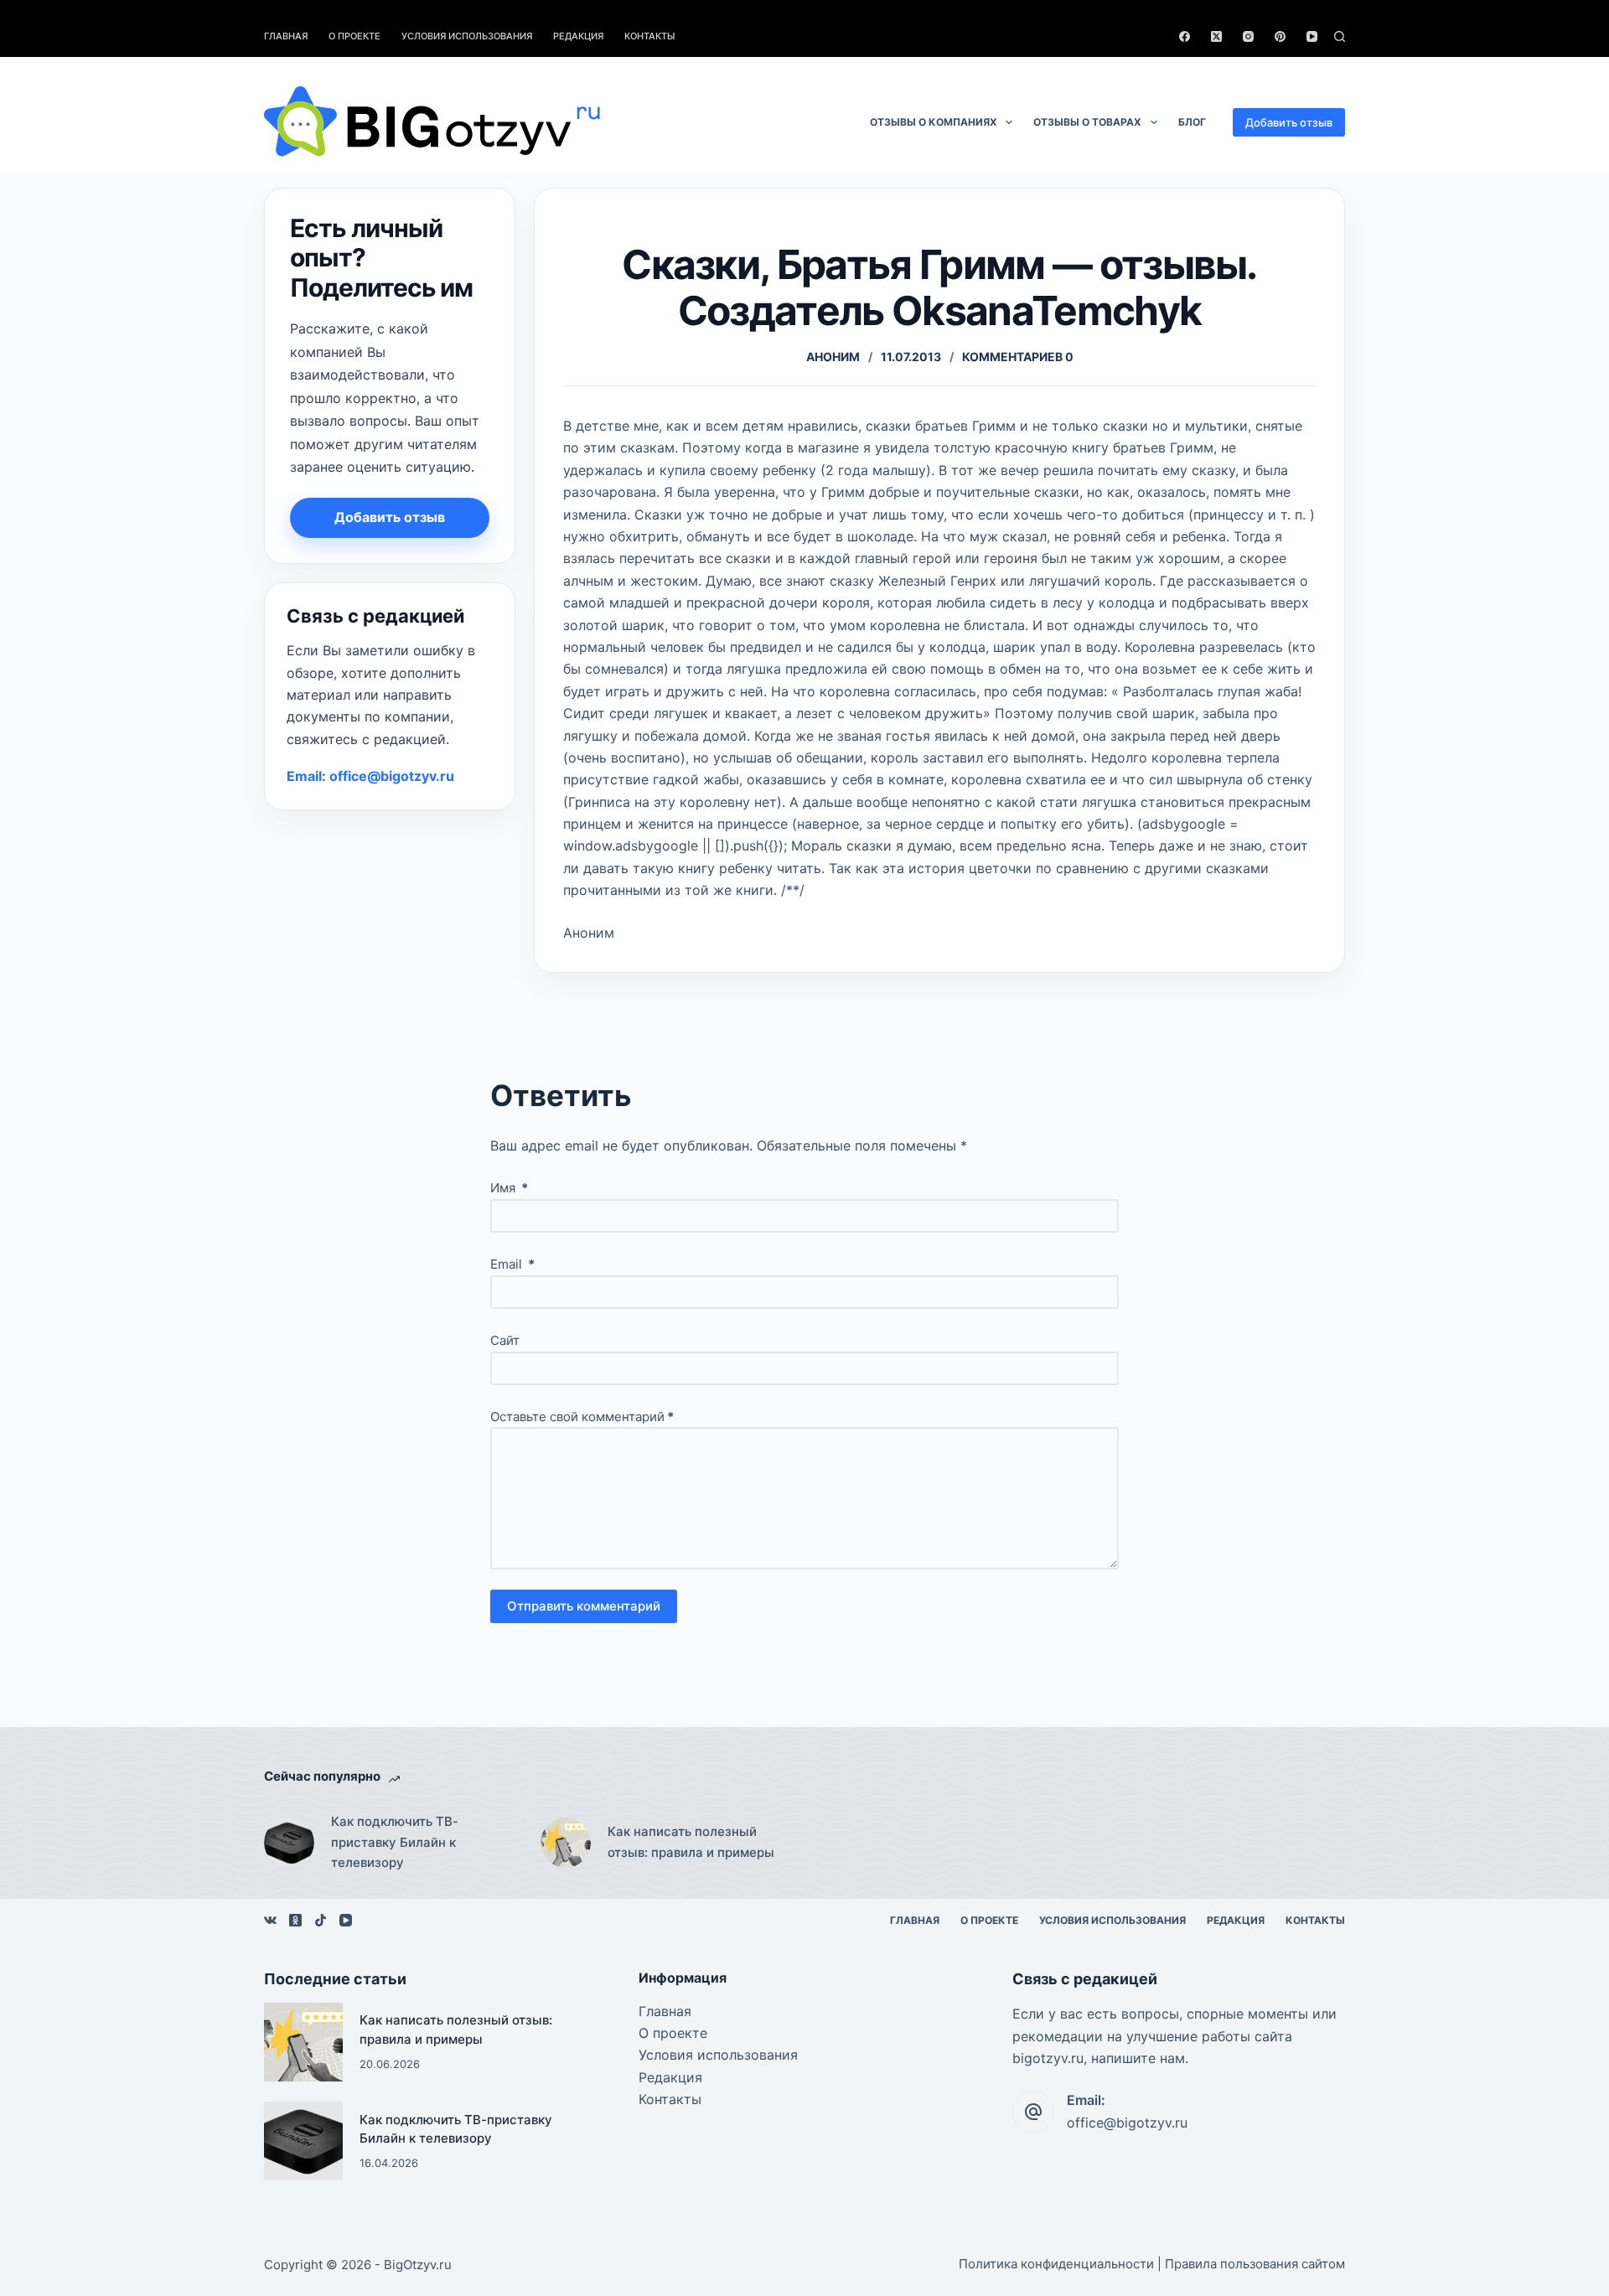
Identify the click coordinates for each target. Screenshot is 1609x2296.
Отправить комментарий (584, 1606)
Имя (509, 1188)
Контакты (650, 36)
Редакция (578, 36)
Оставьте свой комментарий (582, 1417)
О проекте (354, 36)
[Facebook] (1185, 36)
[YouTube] (1312, 36)
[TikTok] (321, 1920)
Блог (1192, 122)
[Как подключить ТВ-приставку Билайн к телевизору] (289, 1843)
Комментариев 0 (1018, 357)
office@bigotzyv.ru (1127, 2123)
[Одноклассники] (295, 1920)
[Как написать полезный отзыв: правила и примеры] (566, 1843)
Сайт (505, 1340)
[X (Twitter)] (1216, 36)
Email (512, 1264)
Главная (286, 36)
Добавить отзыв (1289, 122)
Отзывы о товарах (1087, 122)
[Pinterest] (1280, 36)
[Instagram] (1248, 36)
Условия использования (467, 36)
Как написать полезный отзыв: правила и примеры (691, 1842)
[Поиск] (1340, 36)
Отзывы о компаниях (934, 122)
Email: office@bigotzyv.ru (370, 776)
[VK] (270, 1920)
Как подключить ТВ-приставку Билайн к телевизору (395, 1842)
